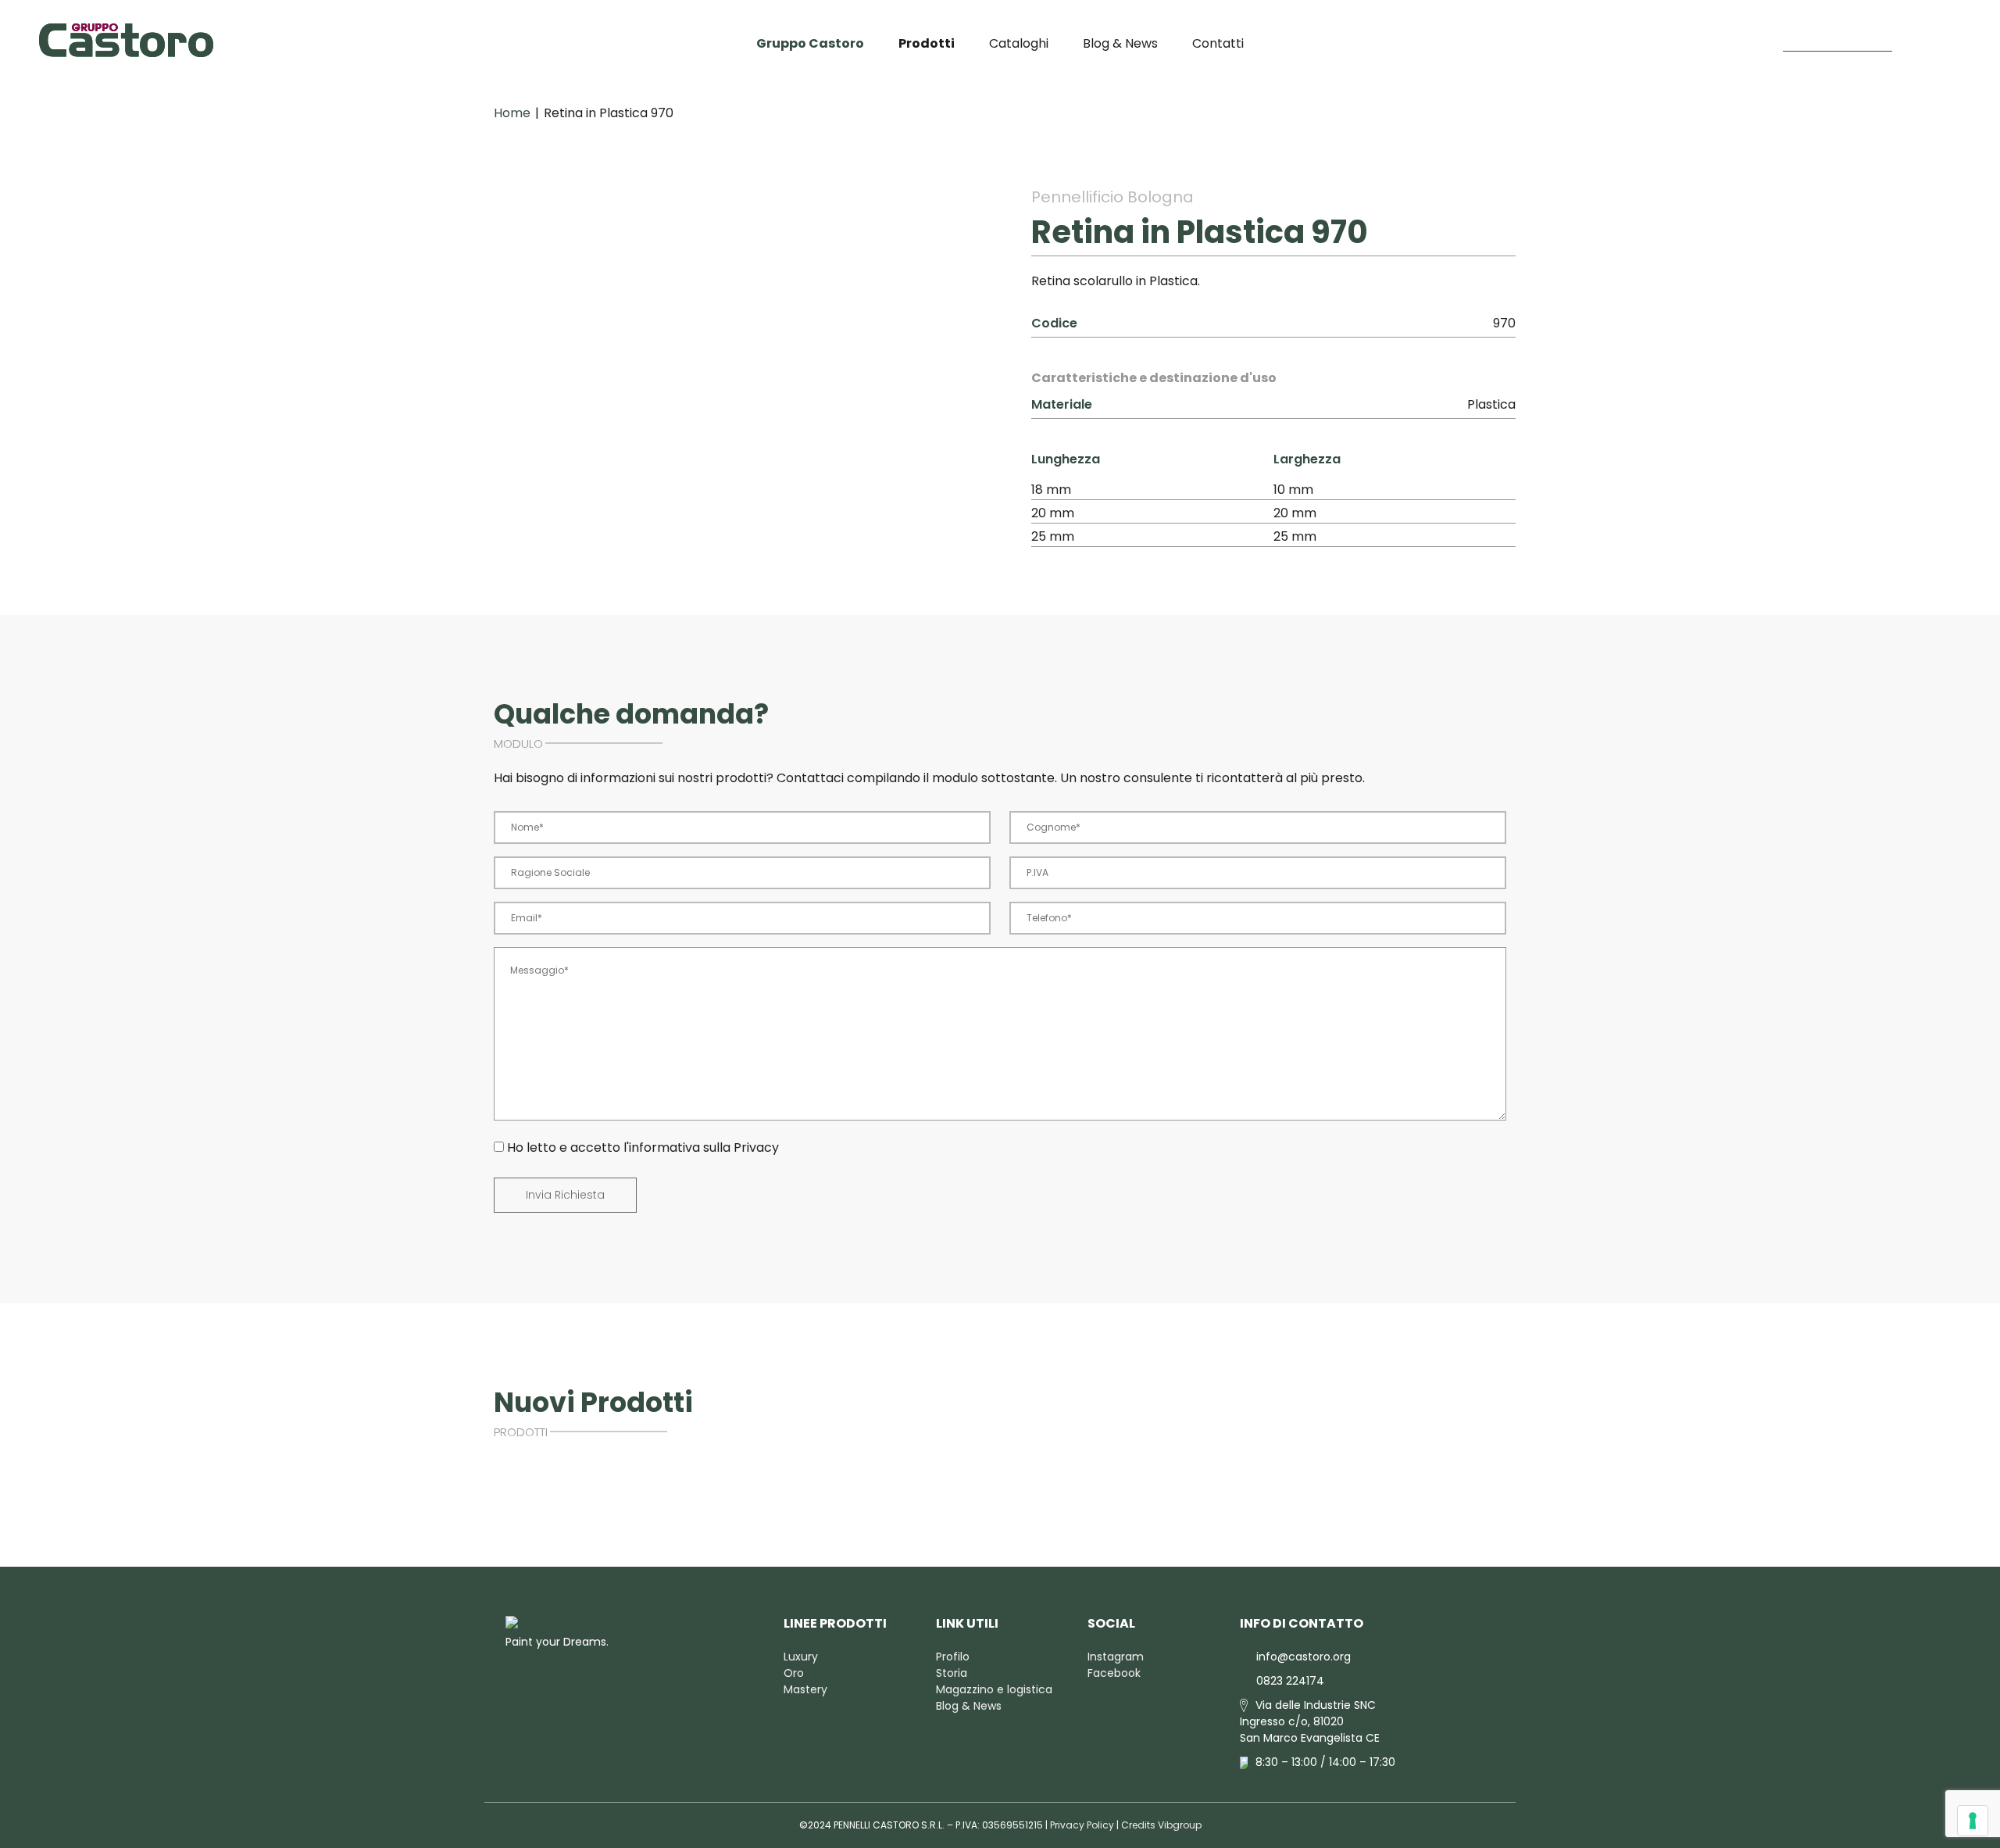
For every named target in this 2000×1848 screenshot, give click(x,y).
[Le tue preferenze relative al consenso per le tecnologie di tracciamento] (1973, 1821)
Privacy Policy (1082, 1825)
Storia (952, 1673)
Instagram (1116, 1657)
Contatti (1218, 43)
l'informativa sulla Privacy (701, 1147)
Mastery (805, 1689)
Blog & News (1120, 43)
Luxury (801, 1657)
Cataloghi (1019, 43)
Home (512, 113)
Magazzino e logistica (994, 1689)
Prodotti (927, 43)
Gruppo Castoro (810, 43)
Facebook (1114, 1673)
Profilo (953, 1657)
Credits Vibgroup (1161, 1825)
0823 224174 (1290, 1681)
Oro (794, 1673)
